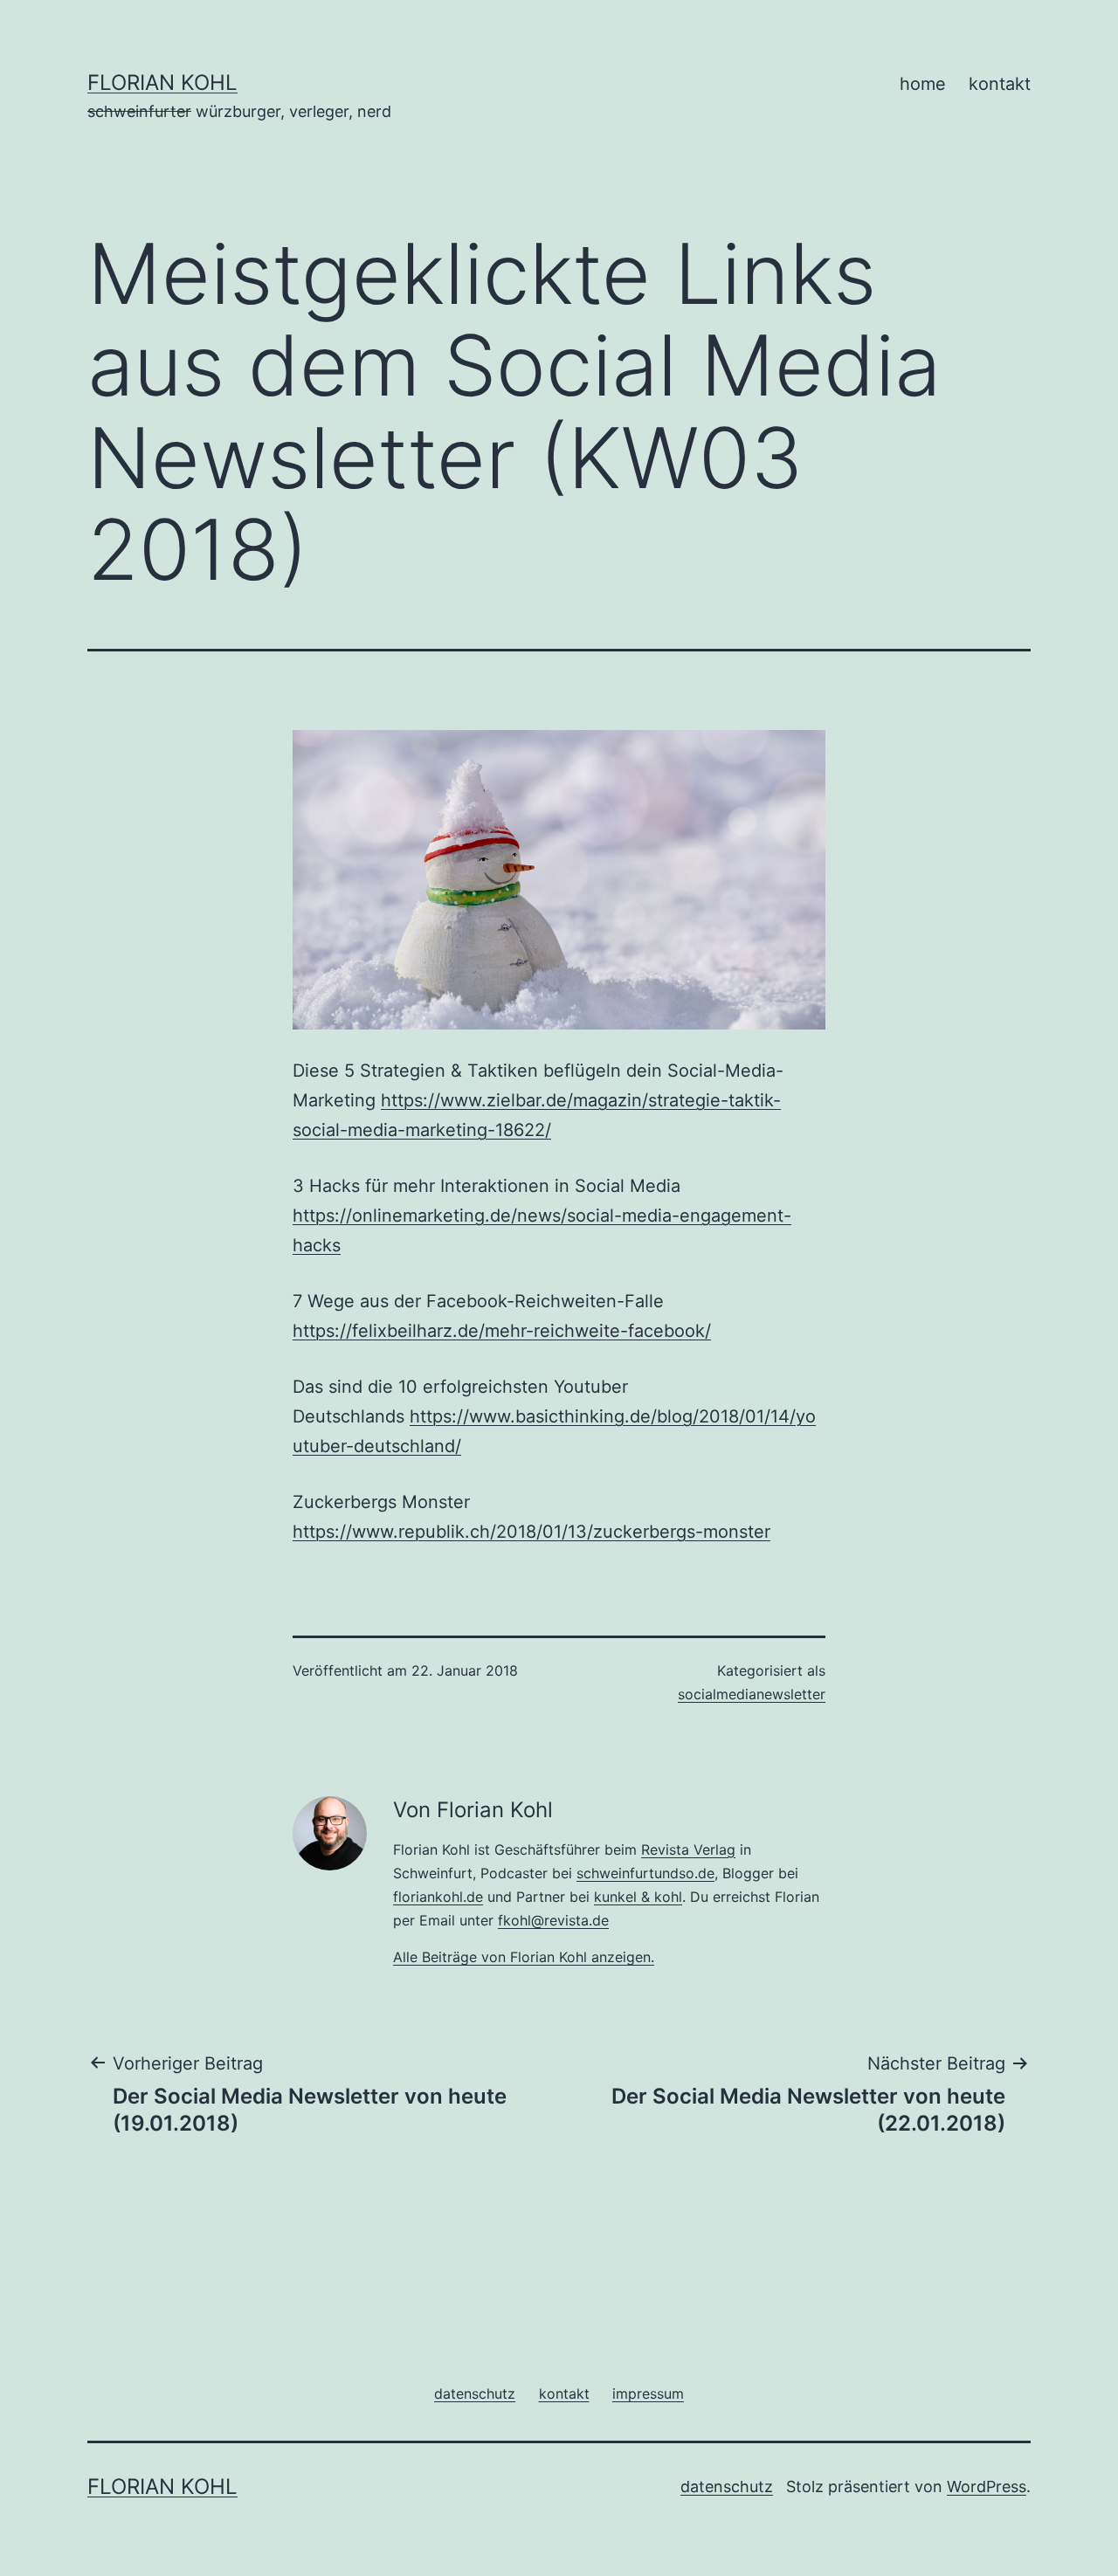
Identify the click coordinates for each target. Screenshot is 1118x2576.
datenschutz (727, 2486)
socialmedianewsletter (752, 1694)
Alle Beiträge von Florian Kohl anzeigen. (524, 1957)
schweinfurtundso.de (645, 1873)
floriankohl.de (438, 1897)
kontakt (1000, 84)
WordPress (987, 2486)
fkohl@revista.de (553, 1920)
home (923, 84)
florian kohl (162, 83)
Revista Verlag (688, 1849)
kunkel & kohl (638, 1897)
